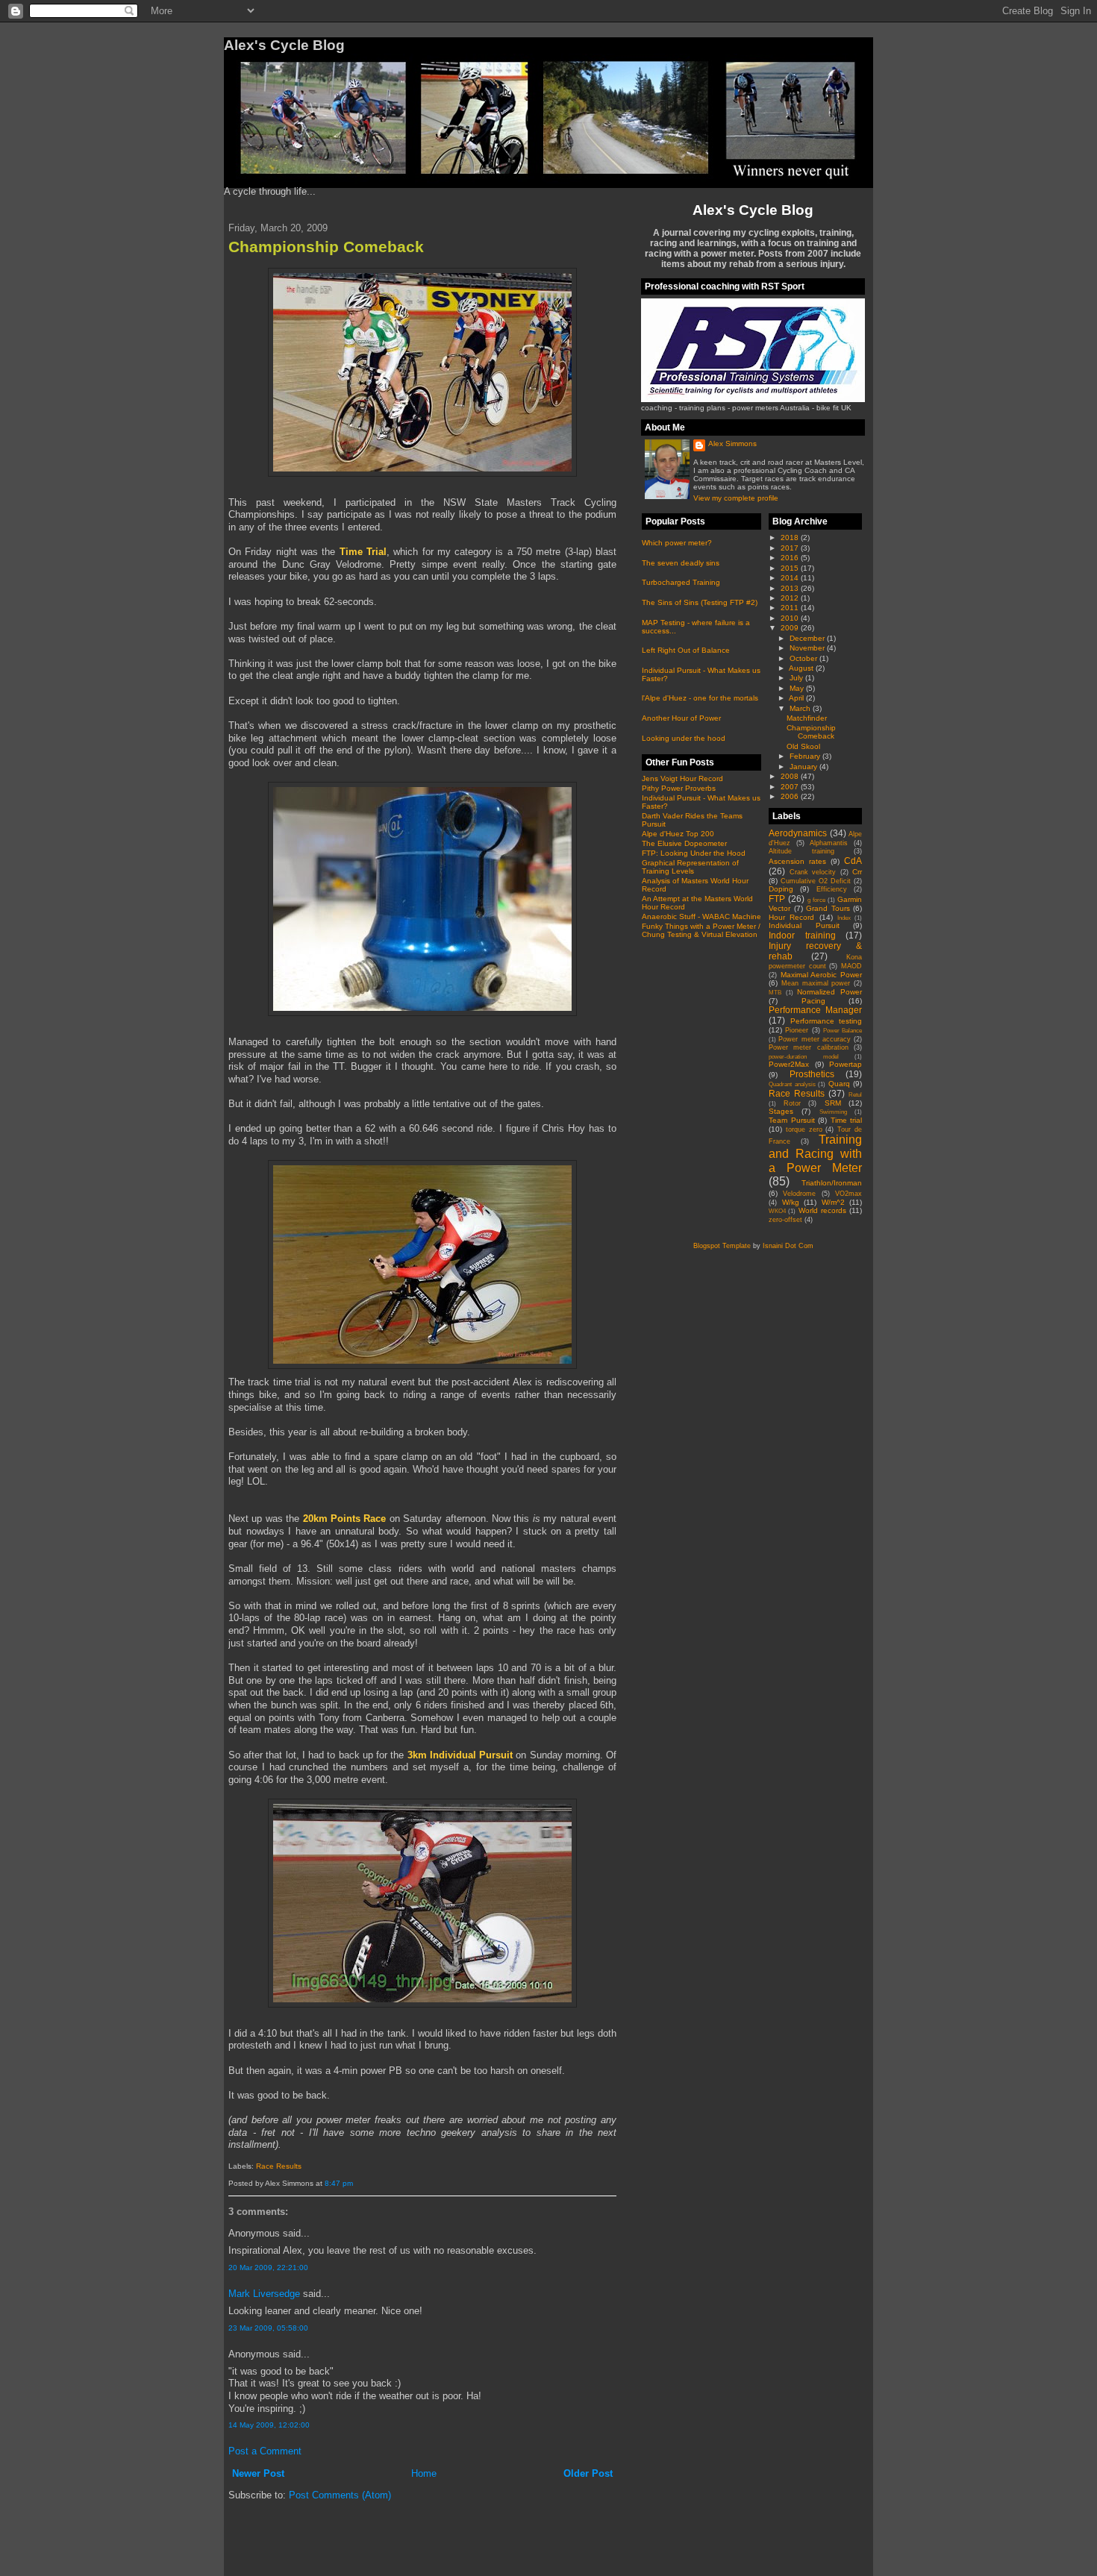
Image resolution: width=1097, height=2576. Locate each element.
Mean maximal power (816, 983)
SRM (833, 1103)
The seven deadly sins (681, 563)
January (804, 767)
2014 (791, 578)
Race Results (279, 2166)
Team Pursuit (792, 1120)
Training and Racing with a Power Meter (815, 1153)
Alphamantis (829, 843)
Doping (781, 889)
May (798, 688)
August (802, 668)
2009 (791, 628)
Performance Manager (815, 1010)
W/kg (791, 1202)
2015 (791, 568)
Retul (855, 1095)
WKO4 (777, 1211)
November (808, 648)
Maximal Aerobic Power (821, 975)
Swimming (833, 1112)
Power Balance (843, 1031)
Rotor (792, 1103)
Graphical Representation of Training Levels (690, 867)
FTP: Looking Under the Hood (694, 853)
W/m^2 (833, 1202)
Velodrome (799, 1194)
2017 (791, 548)
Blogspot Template (722, 1246)
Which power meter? (677, 543)
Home (424, 2473)
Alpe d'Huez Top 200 (678, 834)
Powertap (846, 1064)
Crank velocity (813, 872)
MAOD (851, 966)
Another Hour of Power (681, 718)
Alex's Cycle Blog (753, 210)
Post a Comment (265, 2451)
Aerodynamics (798, 833)
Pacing (813, 1001)
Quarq (839, 1084)
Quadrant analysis (792, 1084)
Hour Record (791, 917)
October (804, 658)
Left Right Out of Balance (686, 650)
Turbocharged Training (681, 582)
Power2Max (789, 1064)
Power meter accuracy (815, 1039)
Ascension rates (797, 861)
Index (844, 918)
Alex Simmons (732, 444)
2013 (791, 588)
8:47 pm (339, 2183)
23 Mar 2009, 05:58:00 (268, 2328)
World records (822, 1210)
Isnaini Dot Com (788, 1246)
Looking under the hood (684, 738)
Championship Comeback (326, 247)
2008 (791, 776)
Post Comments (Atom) (340, 2495)
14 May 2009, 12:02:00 (269, 2425)
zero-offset (785, 1220)
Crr (857, 872)
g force (816, 900)
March (801, 708)
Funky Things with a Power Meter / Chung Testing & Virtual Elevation (701, 930)
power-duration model (804, 1057)
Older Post (588, 2473)
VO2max (848, 1194)
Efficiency (832, 889)
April (797, 698)
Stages (781, 1111)
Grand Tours (828, 908)
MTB (775, 993)
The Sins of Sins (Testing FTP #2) (700, 602)
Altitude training (801, 851)
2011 (791, 608)
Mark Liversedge (264, 2294)
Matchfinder (807, 718)
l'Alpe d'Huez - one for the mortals (700, 698)
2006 (791, 796)
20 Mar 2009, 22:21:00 (268, 2268)
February (806, 756)
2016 (791, 558)
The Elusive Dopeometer (684, 843)
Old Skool (803, 746)
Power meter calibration (809, 1047)
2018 (791, 538)
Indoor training (802, 935)
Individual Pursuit (804, 925)
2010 (791, 618)
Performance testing (826, 1021)
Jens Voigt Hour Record (682, 778)
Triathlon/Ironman (832, 1183)
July (797, 678)
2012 (791, 598)
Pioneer (797, 1030)
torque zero (804, 1129)
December (808, 638)
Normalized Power (829, 992)
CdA (853, 861)
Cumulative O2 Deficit (816, 881)
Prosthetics (812, 1074)
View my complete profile (736, 498)
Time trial (847, 1120)
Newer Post (258, 2473)
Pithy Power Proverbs (679, 788)
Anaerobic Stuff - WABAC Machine (701, 916)
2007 (791, 787)
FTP (777, 899)
